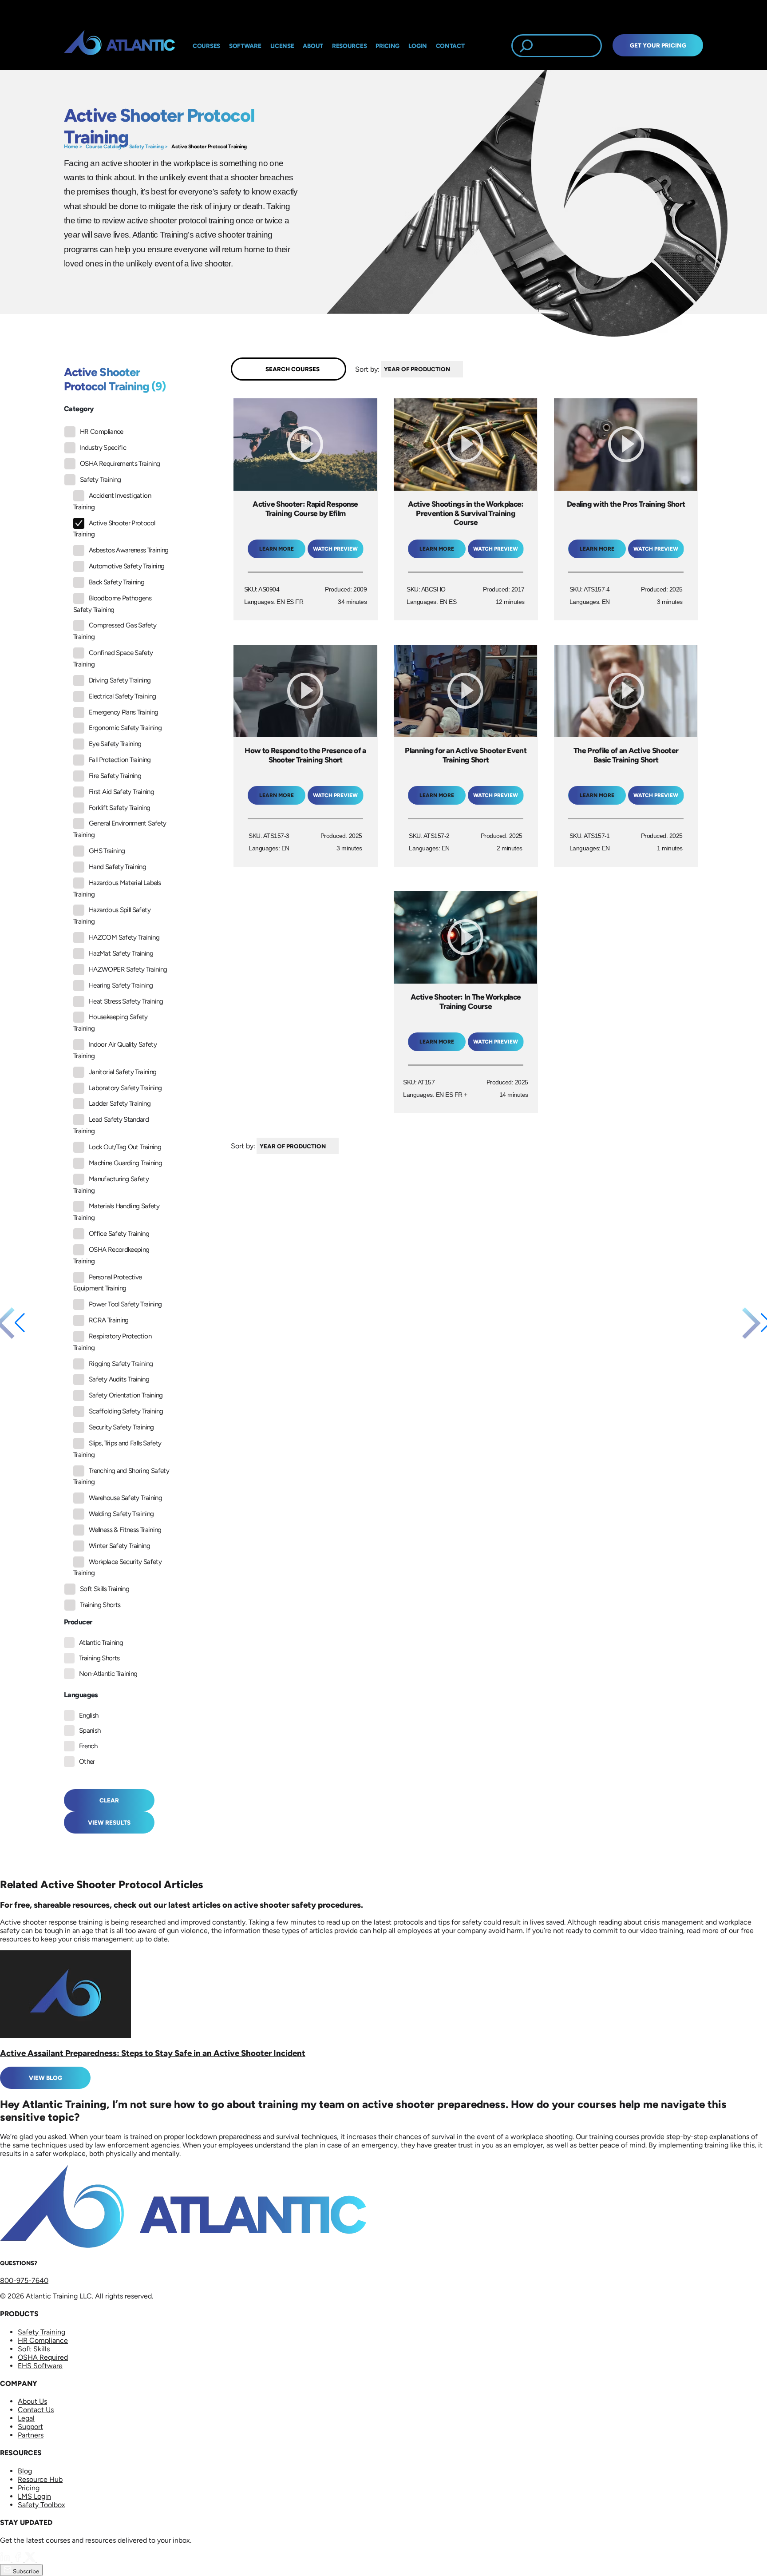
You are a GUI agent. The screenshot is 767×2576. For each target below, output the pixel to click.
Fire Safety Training (115, 776)
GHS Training (107, 851)
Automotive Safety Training (127, 566)
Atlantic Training (101, 1643)
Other (87, 1762)
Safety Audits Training (119, 1379)
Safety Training (146, 147)
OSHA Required (43, 2357)
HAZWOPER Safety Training (128, 969)
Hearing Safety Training (121, 985)
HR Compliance (102, 432)
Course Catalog (103, 147)
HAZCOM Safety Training (124, 937)
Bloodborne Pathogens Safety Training (112, 604)
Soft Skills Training (105, 1589)
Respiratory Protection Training (112, 1342)
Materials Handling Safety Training (116, 1212)
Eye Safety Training (115, 744)
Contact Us (36, 2410)
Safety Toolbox (42, 2505)
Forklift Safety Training (120, 808)
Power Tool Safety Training (125, 1304)
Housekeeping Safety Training (111, 1023)
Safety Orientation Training (126, 1395)
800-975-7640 (24, 2280)
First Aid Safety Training (121, 792)
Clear (109, 1800)
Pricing (29, 2488)
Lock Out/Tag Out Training (125, 1147)
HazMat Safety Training (121, 953)
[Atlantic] (119, 46)
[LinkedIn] (6, 2560)
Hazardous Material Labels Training (117, 889)
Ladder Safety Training (120, 1103)
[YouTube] (43, 2560)
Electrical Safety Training (122, 696)
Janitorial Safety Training (123, 1072)
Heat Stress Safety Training (126, 1001)
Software (245, 46)
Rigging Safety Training (121, 1364)
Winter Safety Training (119, 1546)
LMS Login (34, 2496)
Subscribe (25, 2571)
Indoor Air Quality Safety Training (115, 1050)
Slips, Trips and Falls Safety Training (117, 1449)
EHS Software (40, 2366)
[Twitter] (31, 2560)
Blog (25, 2471)
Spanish (90, 1731)
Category (79, 409)
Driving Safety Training (120, 680)
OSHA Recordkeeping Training (111, 1255)
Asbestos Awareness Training (129, 550)
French (88, 1746)
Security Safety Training (121, 1427)
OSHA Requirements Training (120, 464)
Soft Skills (34, 2349)
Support (30, 2427)
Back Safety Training (117, 582)
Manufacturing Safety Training (111, 1185)
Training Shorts (100, 1605)
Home (71, 147)
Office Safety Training (119, 1234)
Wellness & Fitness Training (125, 1530)
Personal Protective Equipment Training (108, 1283)
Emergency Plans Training (124, 712)
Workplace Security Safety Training (117, 1568)
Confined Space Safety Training (113, 659)
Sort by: (367, 369)
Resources (349, 46)
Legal (26, 2418)
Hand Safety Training (117, 867)
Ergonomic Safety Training (125, 728)
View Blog (45, 2078)
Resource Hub (40, 2479)
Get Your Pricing (658, 45)
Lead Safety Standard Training (111, 1125)
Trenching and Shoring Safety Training (121, 1477)
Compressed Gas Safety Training (115, 631)
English (89, 1715)
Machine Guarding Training (125, 1163)
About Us (32, 2401)
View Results (109, 1822)
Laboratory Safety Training (125, 1088)
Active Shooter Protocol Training (209, 147)
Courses (206, 46)
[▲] (465, 369)
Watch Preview (335, 549)
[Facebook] (19, 2560)
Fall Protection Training (120, 760)
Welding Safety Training (121, 1514)
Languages (81, 1695)
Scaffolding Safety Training (126, 1411)
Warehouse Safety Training (125, 1498)
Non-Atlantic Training (108, 1674)
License (282, 46)
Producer (78, 1622)
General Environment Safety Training (120, 829)
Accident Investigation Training (112, 501)
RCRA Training (109, 1320)
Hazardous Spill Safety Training (112, 916)
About (313, 46)
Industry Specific (103, 448)
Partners (31, 2435)
